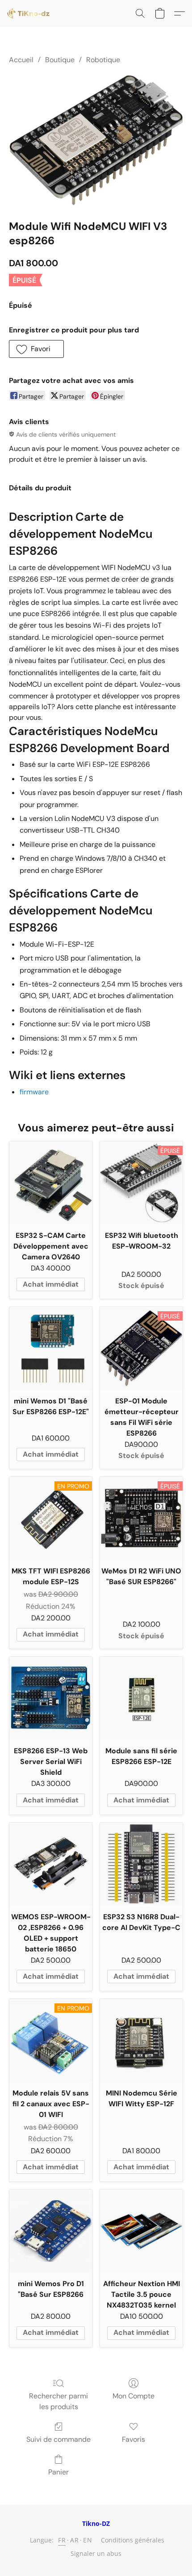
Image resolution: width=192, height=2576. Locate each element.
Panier (58, 2472)
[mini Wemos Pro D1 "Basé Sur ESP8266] (51, 2231)
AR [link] (74, 2540)
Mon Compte (134, 2396)
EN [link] (88, 2540)
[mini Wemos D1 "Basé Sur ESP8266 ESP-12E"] (51, 1348)
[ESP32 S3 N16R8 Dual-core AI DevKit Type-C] (141, 1864)
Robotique (103, 60)
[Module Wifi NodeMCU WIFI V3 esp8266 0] (96, 140)
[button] (29, 13)
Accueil (21, 60)
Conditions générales (133, 2540)
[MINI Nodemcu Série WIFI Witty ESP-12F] (141, 2040)
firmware (34, 1092)
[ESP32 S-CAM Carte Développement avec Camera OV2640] (51, 1183)
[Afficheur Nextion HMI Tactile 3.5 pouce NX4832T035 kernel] (141, 2231)
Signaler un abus (96, 2553)
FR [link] (62, 2540)
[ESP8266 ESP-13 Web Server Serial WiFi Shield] (51, 1698)
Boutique (60, 60)
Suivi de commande (58, 2439)
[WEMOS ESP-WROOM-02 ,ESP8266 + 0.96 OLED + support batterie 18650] (51, 1864)
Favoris (134, 2439)
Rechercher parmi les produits (58, 2401)
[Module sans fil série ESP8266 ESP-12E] (141, 1698)
